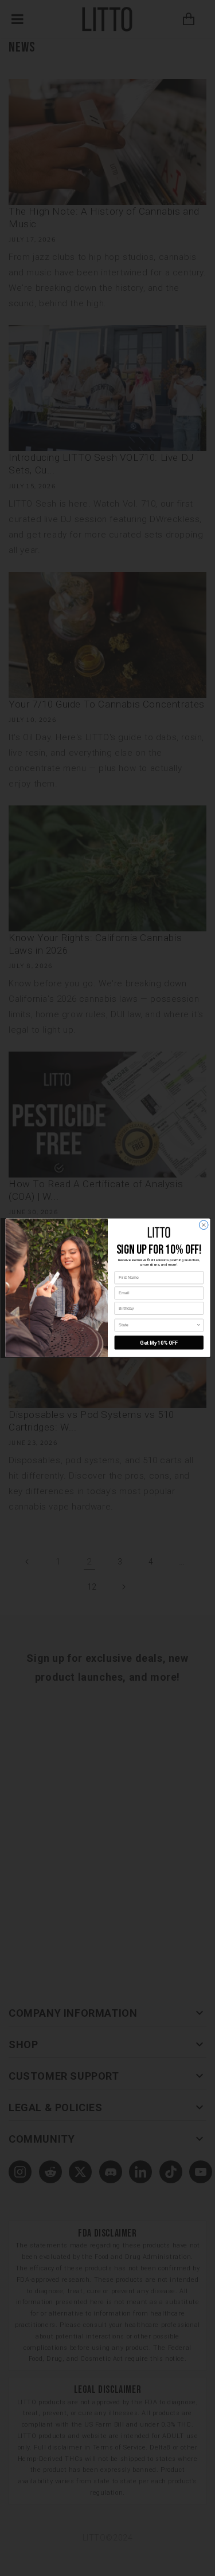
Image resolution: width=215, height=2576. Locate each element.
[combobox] (157, 1325)
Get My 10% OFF (159, 1343)
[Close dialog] (204, 1225)
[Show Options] (199, 1325)
